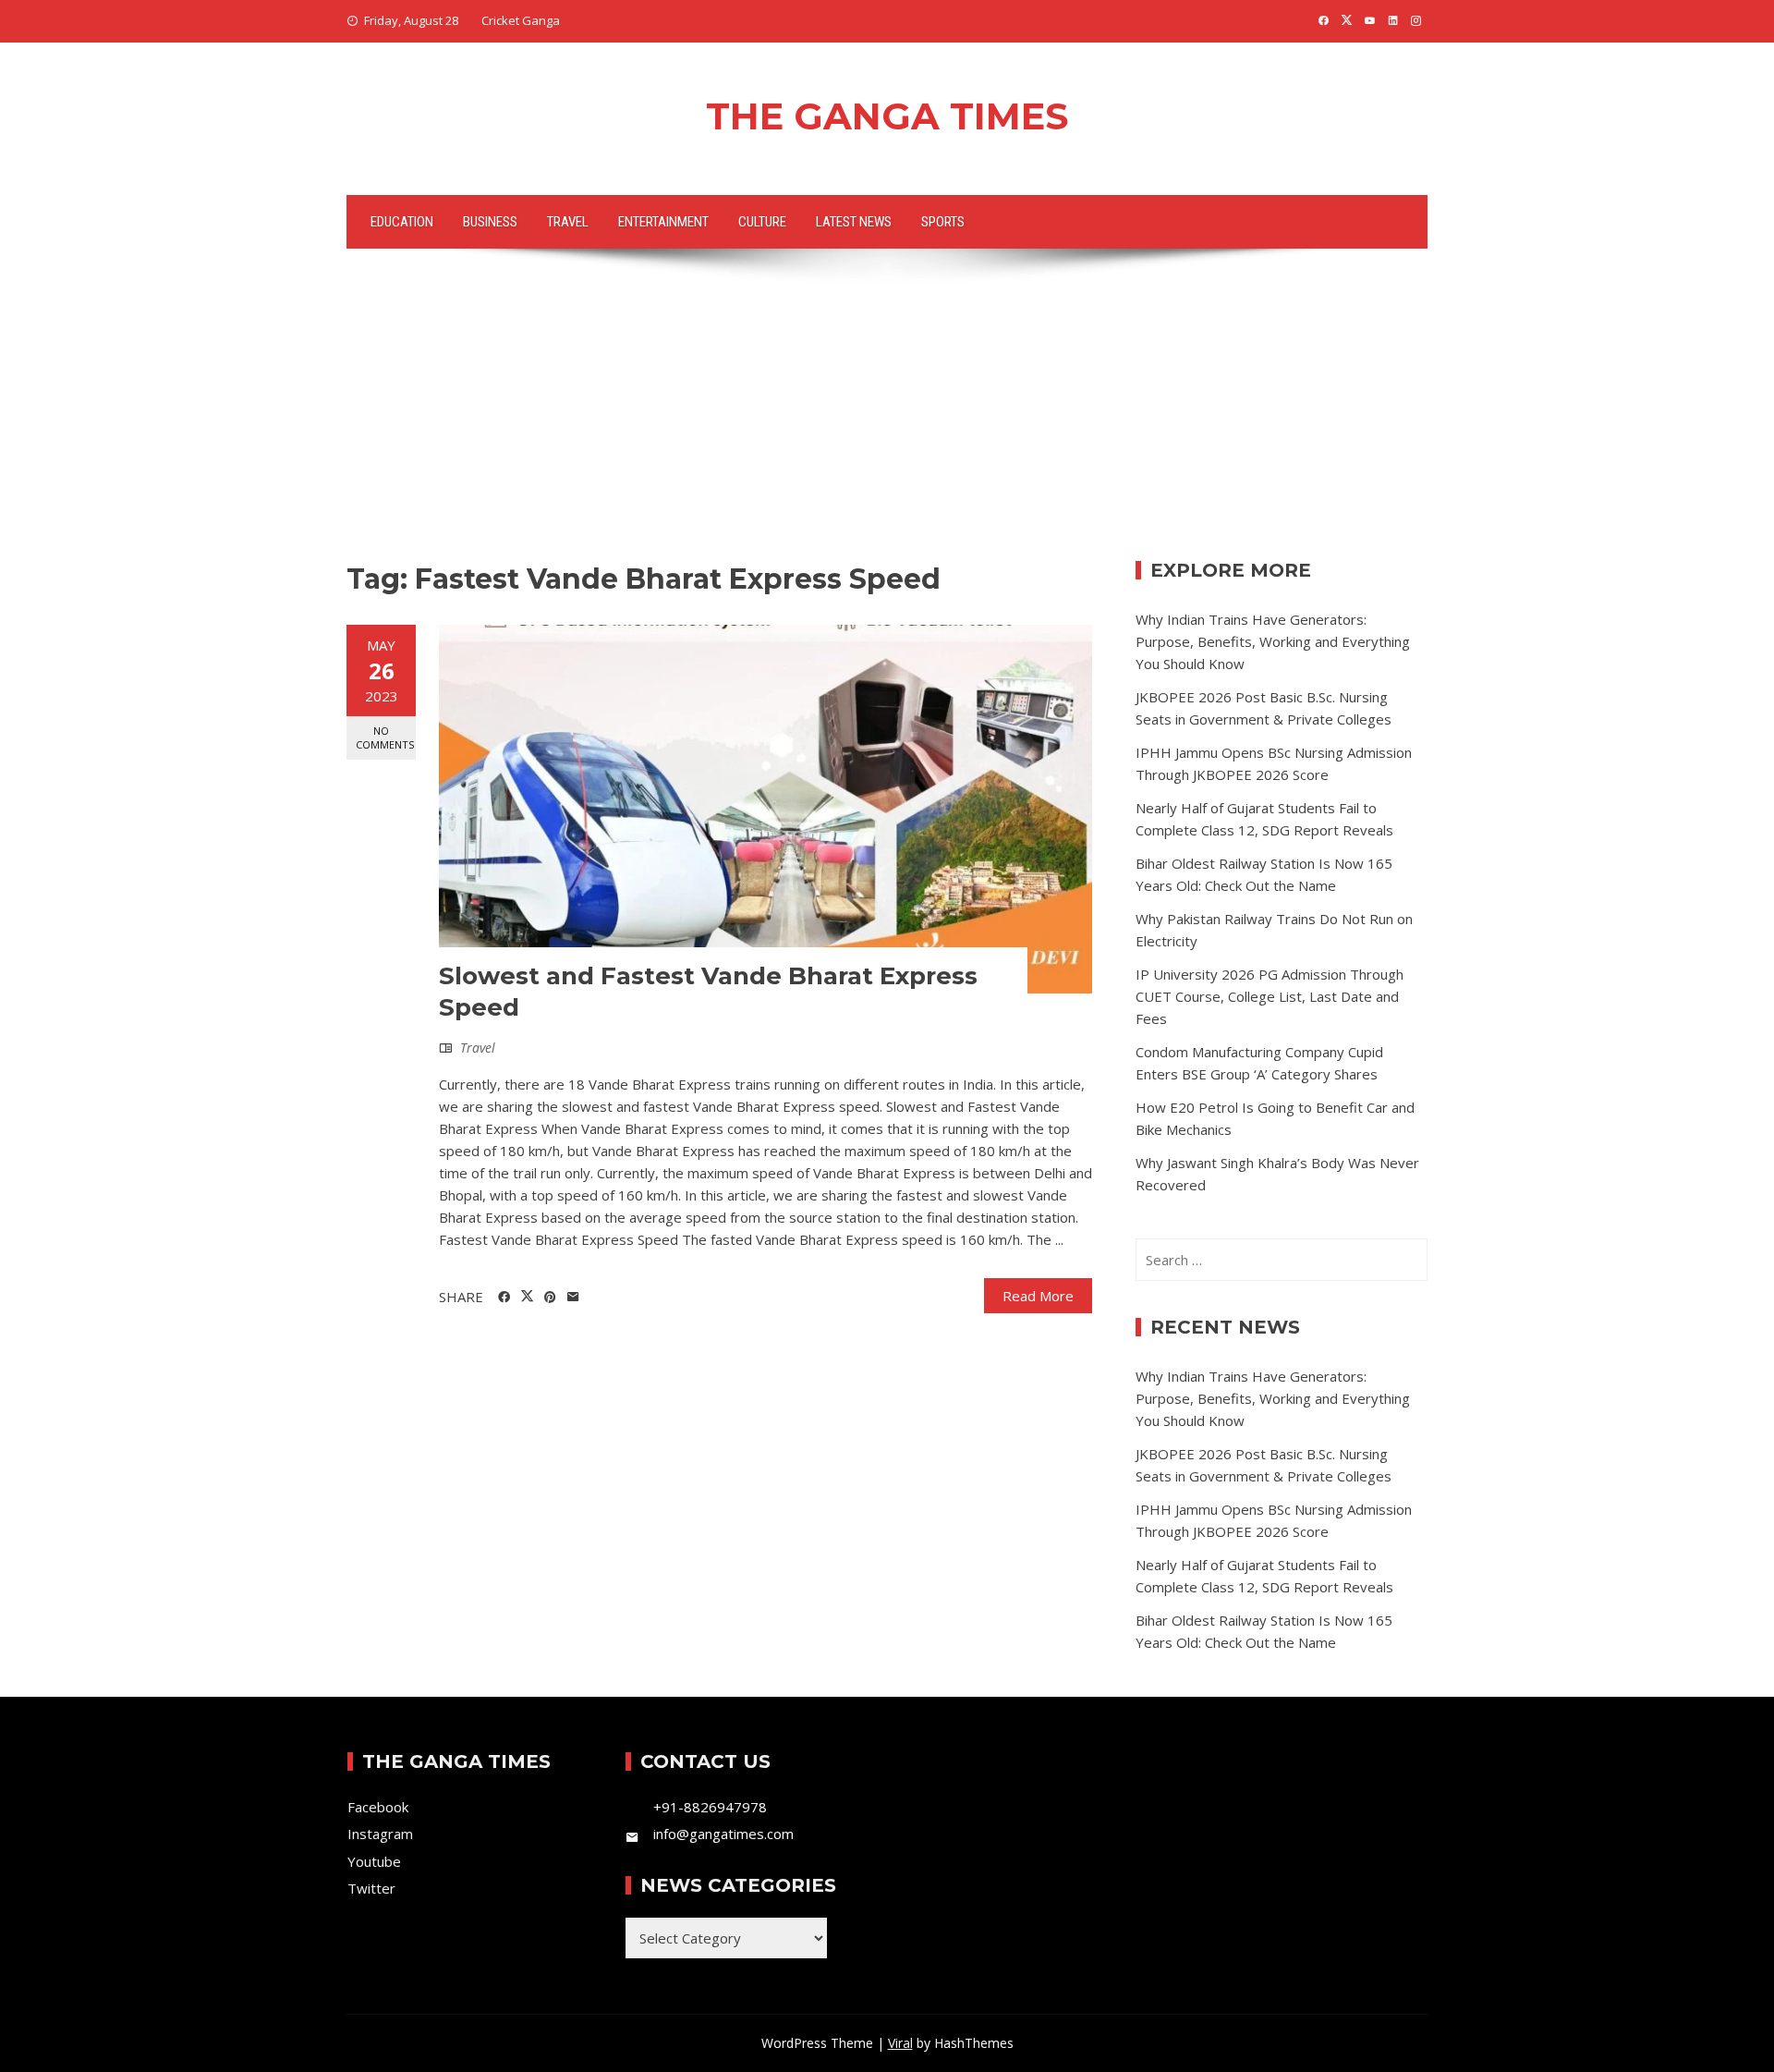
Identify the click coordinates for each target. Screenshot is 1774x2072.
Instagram (380, 1834)
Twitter (371, 1888)
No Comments (385, 737)
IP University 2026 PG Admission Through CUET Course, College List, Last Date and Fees (1270, 996)
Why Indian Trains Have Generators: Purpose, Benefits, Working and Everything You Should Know (1273, 641)
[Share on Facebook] (504, 1298)
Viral (900, 2043)
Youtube (374, 1861)
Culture (762, 222)
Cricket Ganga (521, 20)
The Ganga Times (887, 116)
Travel (568, 222)
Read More (1038, 1296)
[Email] (573, 1298)
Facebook (378, 1807)
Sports (943, 222)
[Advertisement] (887, 422)
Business (490, 222)
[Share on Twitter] (527, 1297)
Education (402, 222)
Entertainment (663, 222)
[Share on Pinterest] (550, 1298)
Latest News (854, 222)
